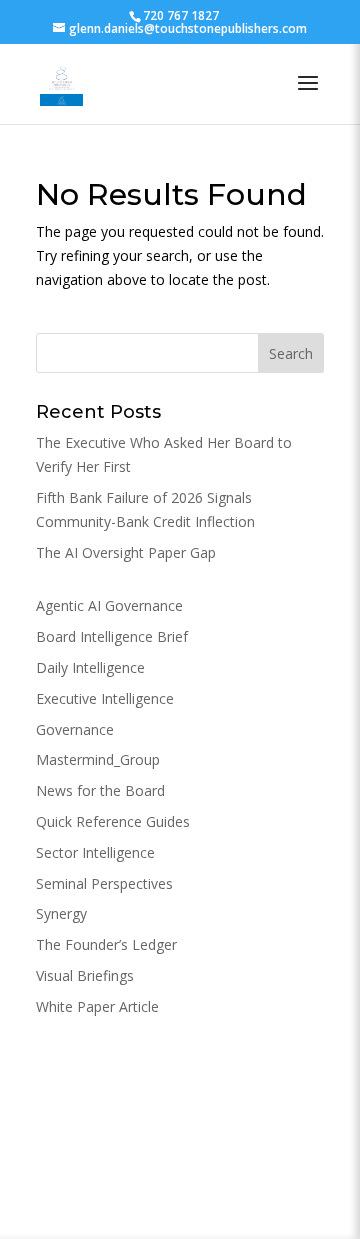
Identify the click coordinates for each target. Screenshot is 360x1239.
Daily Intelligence (90, 667)
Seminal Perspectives (104, 883)
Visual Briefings (85, 975)
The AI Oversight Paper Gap (126, 552)
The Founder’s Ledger (106, 944)
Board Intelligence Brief (112, 636)
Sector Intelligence (95, 852)
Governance (75, 729)
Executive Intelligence (105, 698)
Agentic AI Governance (109, 605)
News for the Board (100, 790)
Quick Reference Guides (113, 821)
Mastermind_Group (98, 759)
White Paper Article (97, 1006)
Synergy (61, 913)
